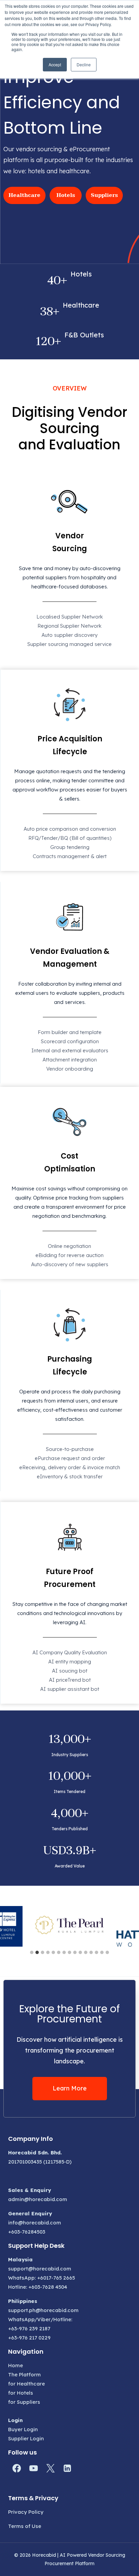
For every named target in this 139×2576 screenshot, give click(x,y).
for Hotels (21, 2393)
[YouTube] (33, 2468)
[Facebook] (17, 2468)
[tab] (32, 1952)
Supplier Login (26, 2438)
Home (16, 2365)
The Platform (24, 2375)
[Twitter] (50, 2468)
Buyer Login (23, 2429)
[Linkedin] (67, 2468)
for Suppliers (24, 2402)
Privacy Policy (26, 2512)
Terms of (19, 2526)
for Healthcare (26, 2384)
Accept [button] (55, 64)
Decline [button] (84, 64)
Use (36, 2526)
